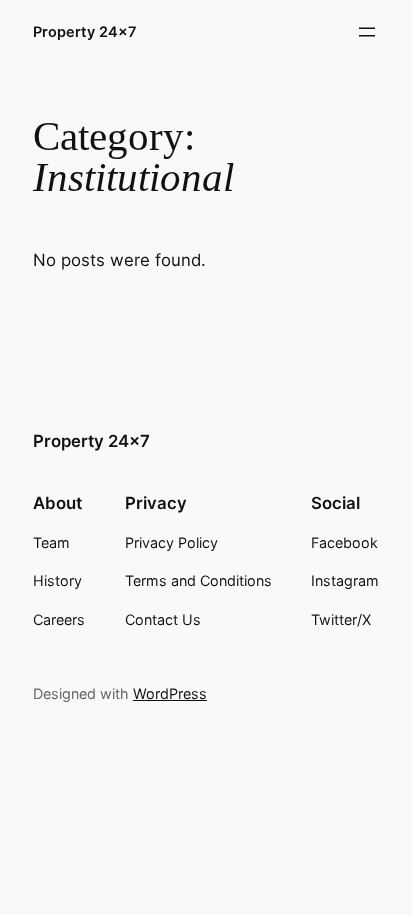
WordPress (170, 693)
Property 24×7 (85, 31)
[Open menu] (367, 32)
